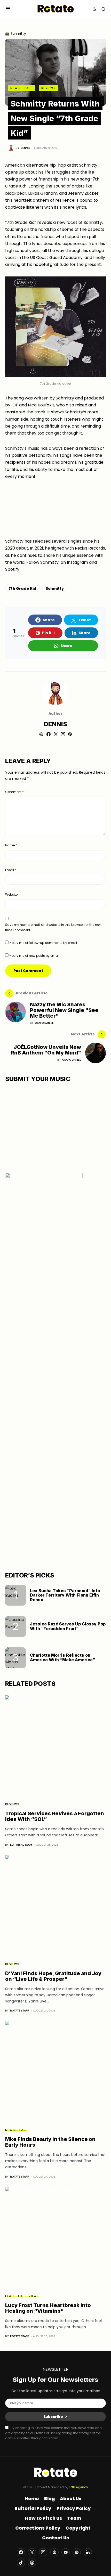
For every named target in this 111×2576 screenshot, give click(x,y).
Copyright (78, 2528)
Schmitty (55, 588)
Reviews (48, 88)
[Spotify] (77, 2552)
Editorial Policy (33, 2508)
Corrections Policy (38, 2528)
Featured (14, 2296)
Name (11, 845)
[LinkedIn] (88, 2552)
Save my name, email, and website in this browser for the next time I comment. (53, 927)
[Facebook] (21, 2552)
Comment (14, 792)
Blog (49, 2499)
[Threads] (32, 2563)
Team (74, 2518)
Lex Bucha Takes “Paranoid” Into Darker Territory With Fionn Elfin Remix (65, 1595)
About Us (71, 2499)
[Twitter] (32, 2552)
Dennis (55, 724)
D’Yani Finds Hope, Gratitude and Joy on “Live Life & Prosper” (53, 1976)
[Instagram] (43, 2552)
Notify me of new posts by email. (35, 956)
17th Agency (79, 2487)
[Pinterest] (54, 2552)
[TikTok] (21, 2563)
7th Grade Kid (22, 588)
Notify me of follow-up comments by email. (44, 943)
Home (32, 2499)
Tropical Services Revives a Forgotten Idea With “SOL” (55, 1816)
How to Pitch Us (43, 2518)
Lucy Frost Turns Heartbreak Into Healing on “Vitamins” (48, 2308)
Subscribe (53, 2417)
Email (11, 870)
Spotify (12, 569)
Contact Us (55, 2538)
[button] (8, 9)
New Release (21, 88)
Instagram (77, 562)
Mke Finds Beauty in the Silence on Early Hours (50, 2142)
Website (11, 894)
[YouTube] (66, 2552)
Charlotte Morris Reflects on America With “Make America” (62, 1657)
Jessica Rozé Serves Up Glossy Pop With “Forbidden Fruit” (68, 1626)
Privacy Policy (74, 2508)
